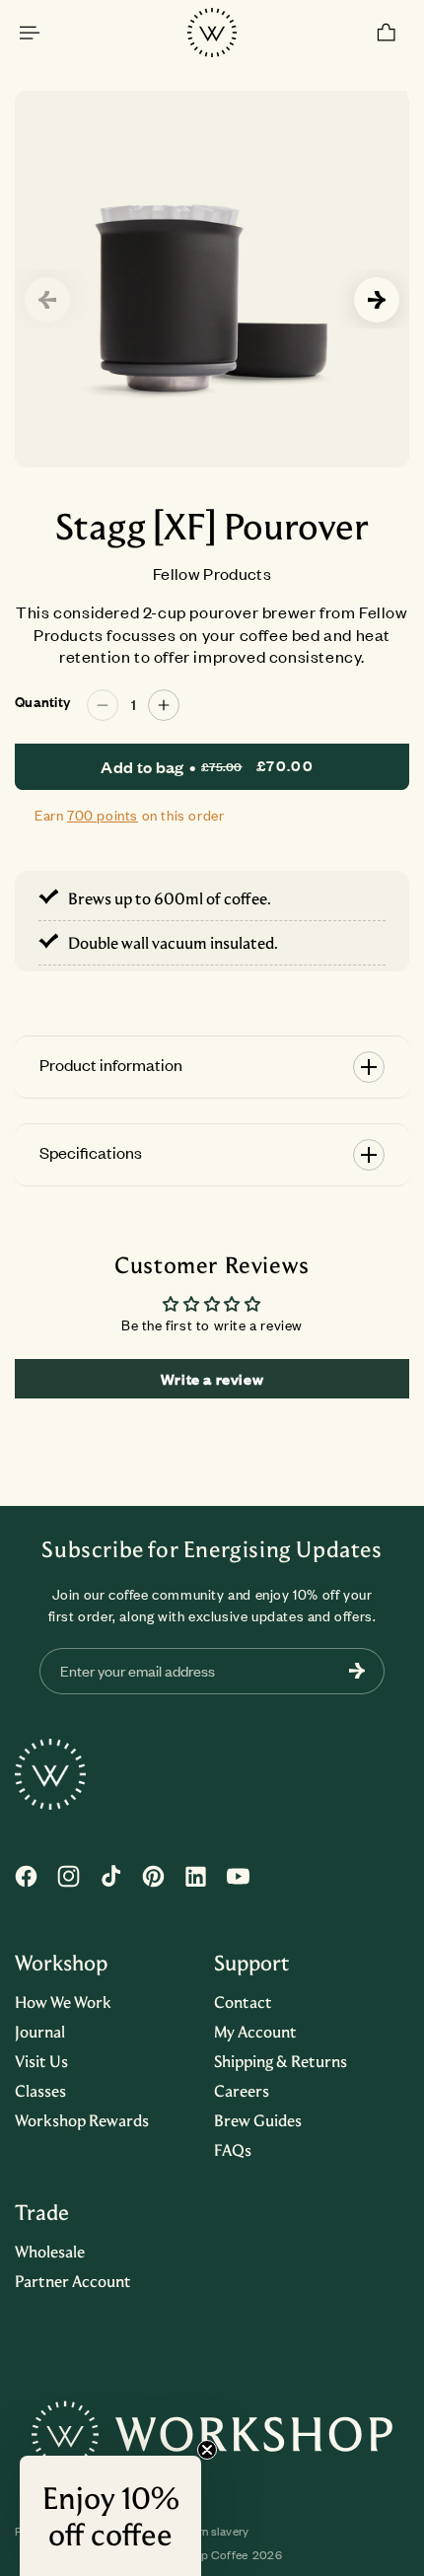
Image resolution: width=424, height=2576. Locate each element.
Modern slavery (209, 2532)
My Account (255, 2032)
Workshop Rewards (82, 2120)
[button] (30, 33)
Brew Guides (258, 2120)
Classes (40, 2091)
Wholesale (50, 2252)
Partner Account (73, 2281)
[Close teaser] (207, 2450)
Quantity (42, 702)
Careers (242, 2091)
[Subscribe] (357, 1671)
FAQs (233, 2150)
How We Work (63, 2002)
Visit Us (41, 2061)
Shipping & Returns (281, 2061)
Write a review (212, 1379)
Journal (40, 2032)
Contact (243, 2002)
